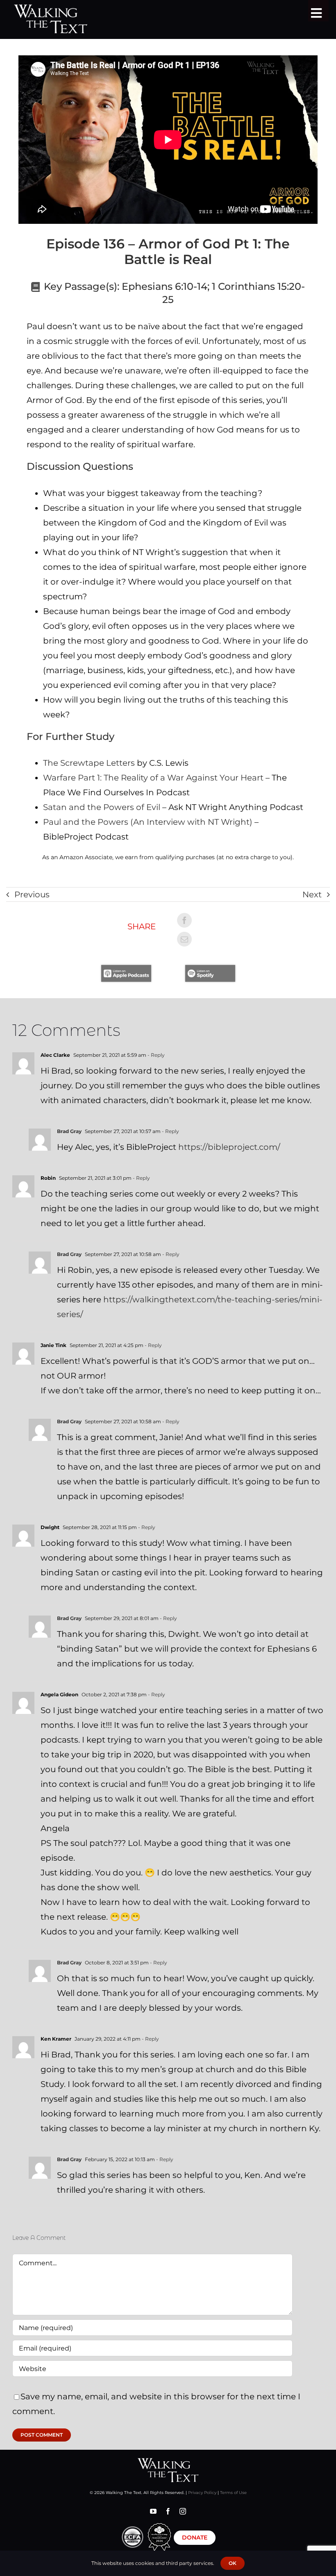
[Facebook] (184, 920)
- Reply (156, 1055)
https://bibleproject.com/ (229, 1147)
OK (233, 2563)
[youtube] (153, 2511)
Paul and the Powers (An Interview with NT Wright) (148, 822)
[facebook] (168, 2511)
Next (312, 894)
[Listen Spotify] (210, 969)
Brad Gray (69, 1131)
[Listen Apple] (126, 969)
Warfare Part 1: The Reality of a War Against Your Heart (153, 778)
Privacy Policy (202, 2493)
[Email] (184, 939)
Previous (32, 894)
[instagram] (183, 2511)
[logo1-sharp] (168, 2462)
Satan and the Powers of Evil (102, 807)
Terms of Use (233, 2493)
